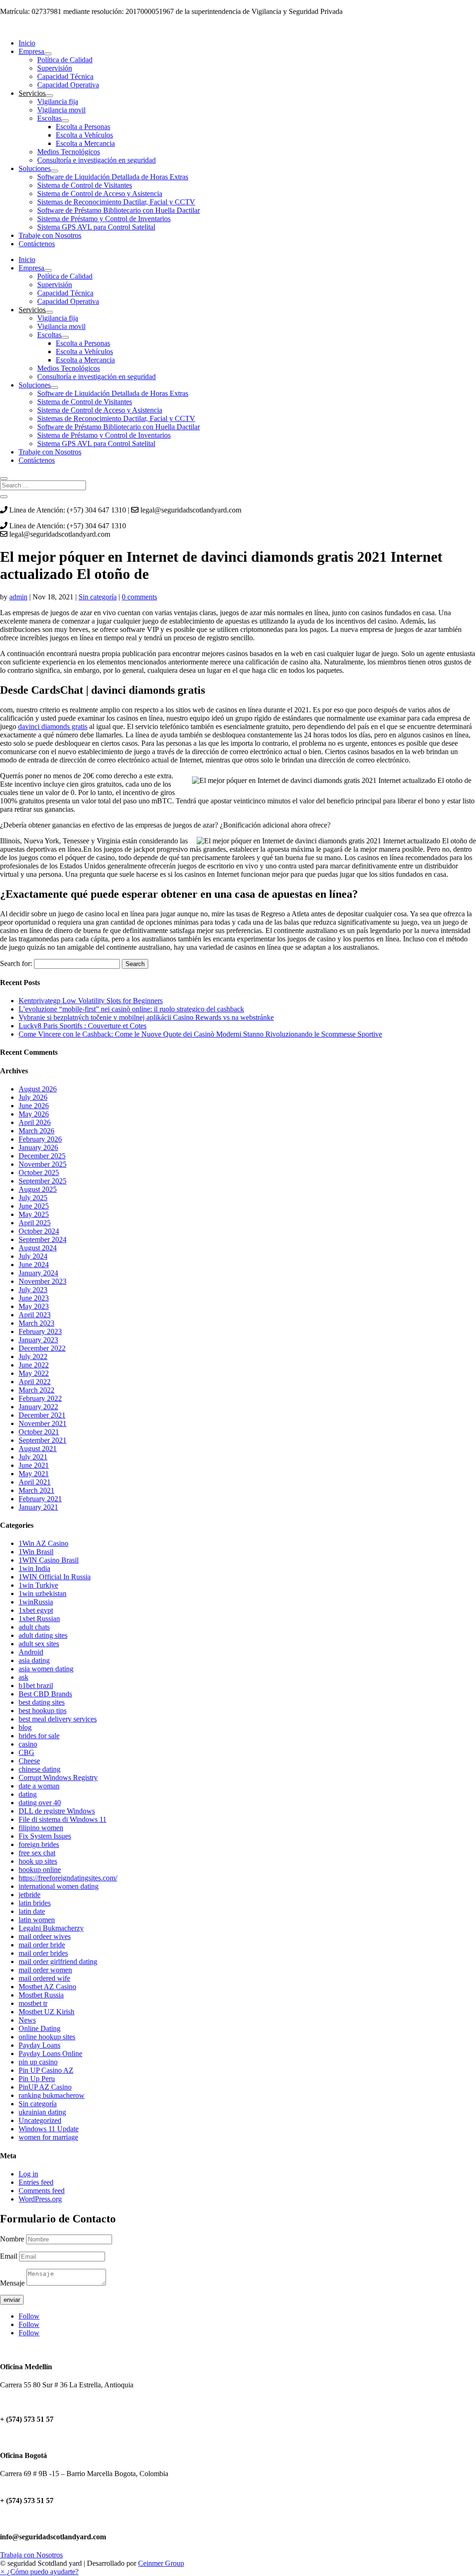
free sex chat (37, 1853)
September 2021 (43, 1440)
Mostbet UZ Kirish (46, 2012)
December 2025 (42, 1156)
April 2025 (35, 1223)
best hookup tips (43, 1711)
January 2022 (38, 1407)
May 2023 (34, 1306)
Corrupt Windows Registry (58, 1778)
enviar (12, 2300)
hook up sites (38, 1861)
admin (18, 597)
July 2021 (33, 1457)
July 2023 (33, 1290)
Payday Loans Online (50, 2054)
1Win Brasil (36, 1552)
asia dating (34, 1660)
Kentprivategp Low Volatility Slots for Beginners (91, 1001)
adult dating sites (43, 1635)
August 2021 (38, 1449)
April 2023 (35, 1315)
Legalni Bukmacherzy (51, 1928)
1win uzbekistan (43, 1594)
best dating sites (42, 1702)
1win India (34, 1568)
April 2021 (35, 1482)
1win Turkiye (38, 1585)
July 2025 (33, 1198)
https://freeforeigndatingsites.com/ (68, 1878)
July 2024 (33, 1256)
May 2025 (34, 1214)
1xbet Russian (39, 1619)
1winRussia (36, 1602)
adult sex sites (39, 1644)
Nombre (12, 2239)
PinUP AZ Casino (45, 2087)
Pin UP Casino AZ (46, 2070)
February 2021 (40, 1499)
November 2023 (43, 1281)
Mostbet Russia (41, 1995)
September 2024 (43, 1239)
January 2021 (38, 1507)
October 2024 (39, 1231)
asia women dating (46, 1669)
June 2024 (34, 1265)
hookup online (40, 1870)
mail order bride (42, 1945)
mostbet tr (33, 2003)
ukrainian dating (42, 2112)
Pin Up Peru (37, 2079)
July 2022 (33, 1357)
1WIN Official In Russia (55, 1577)
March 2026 (36, 1131)
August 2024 (38, 1248)
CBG (26, 1752)
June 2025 (34, 1206)
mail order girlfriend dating (58, 1962)
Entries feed (36, 2182)
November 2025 (43, 1164)
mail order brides (43, 1953)
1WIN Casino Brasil (49, 1560)
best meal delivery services (58, 1719)
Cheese (29, 1761)
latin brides (35, 1903)
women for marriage (48, 2137)
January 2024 (38, 1273)
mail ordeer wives (45, 1936)
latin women (37, 1920)
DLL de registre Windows (57, 1811)
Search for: (16, 963)
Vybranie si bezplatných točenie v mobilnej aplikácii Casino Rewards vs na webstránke (146, 1017)
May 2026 (34, 1114)
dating (28, 1794)
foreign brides (39, 1844)
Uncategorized (40, 2120)
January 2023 (38, 1340)
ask (23, 1677)
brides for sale (39, 1736)
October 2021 (39, 1432)
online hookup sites (47, 2037)
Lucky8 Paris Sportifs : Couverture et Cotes (83, 1026)
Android (31, 1652)
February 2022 (40, 1398)
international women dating (59, 1886)
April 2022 (35, 1382)
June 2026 (34, 1106)
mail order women (45, 1970)
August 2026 (38, 1089)
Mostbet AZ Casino (47, 1987)
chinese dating (40, 1769)
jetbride (30, 1895)
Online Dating (40, 2028)
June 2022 (34, 1365)
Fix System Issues (45, 1836)
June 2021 (34, 1465)
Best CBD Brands (45, 1694)
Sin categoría (98, 597)
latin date (32, 1911)
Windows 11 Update (49, 2129)
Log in (28, 2174)
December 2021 (42, 1415)
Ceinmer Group (161, 2563)
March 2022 (36, 1390)
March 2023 (36, 1323)
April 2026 (35, 1122)
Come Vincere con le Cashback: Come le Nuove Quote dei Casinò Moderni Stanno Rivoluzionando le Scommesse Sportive (200, 1034)
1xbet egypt (36, 1610)
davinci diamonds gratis (53, 726)
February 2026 (40, 1139)
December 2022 (42, 1348)
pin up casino (38, 2062)
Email (10, 2256)
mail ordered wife (44, 1978)
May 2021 (34, 1474)
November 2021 (43, 1423)
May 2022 (34, 1373)
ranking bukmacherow (52, 2095)
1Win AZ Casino (43, 1543)
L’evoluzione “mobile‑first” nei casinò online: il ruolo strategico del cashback (131, 1009)
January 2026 (38, 1147)
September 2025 (43, 1181)
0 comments (139, 597)
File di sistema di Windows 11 (63, 1819)
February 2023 (40, 1331)
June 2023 (34, 1298)
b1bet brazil (36, 1686)
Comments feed (42, 2191)
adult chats (34, 1627)
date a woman (39, 1786)
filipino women (41, 1828)
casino (28, 1744)
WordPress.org (40, 2199)
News (27, 2020)
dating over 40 (40, 1803)
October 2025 (39, 1173)
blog (25, 1727)
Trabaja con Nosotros (31, 2555)
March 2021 (36, 1490)
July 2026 (33, 1097)
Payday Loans (40, 2045)
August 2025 (38, 1189)
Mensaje (12, 2283)
